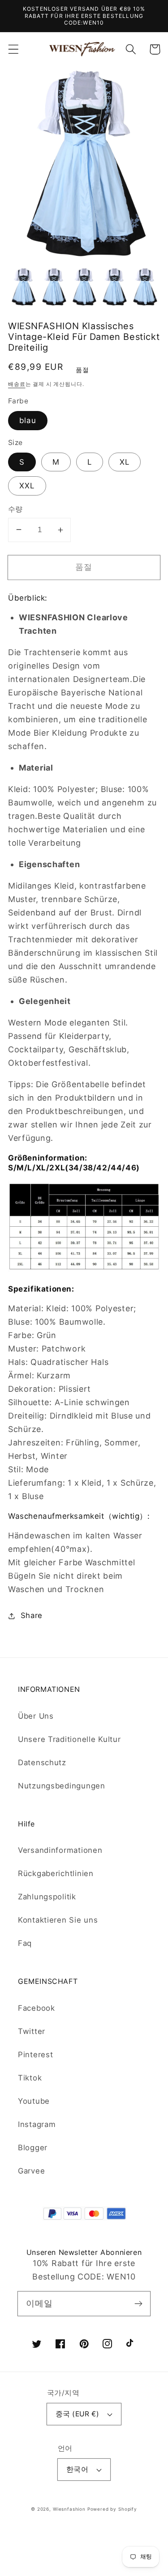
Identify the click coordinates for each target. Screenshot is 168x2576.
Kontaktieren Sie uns (58, 1920)
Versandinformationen (60, 1850)
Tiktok (30, 2078)
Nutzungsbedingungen (62, 1786)
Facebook (37, 2008)
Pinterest (35, 2055)
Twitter (32, 2031)
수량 (15, 509)
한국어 (77, 2469)
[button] (14, 49)
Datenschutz (42, 1763)
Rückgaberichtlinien (56, 1873)
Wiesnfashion (69, 2509)
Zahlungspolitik (47, 1897)
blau (28, 420)
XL (125, 462)
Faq (25, 1943)
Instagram (37, 2124)
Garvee (31, 2171)
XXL (27, 486)
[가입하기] (138, 2303)
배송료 (17, 384)
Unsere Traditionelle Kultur (69, 1739)
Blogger (33, 2148)
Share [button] (32, 1615)
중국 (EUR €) (78, 2414)
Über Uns (36, 1716)
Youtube (34, 2101)
